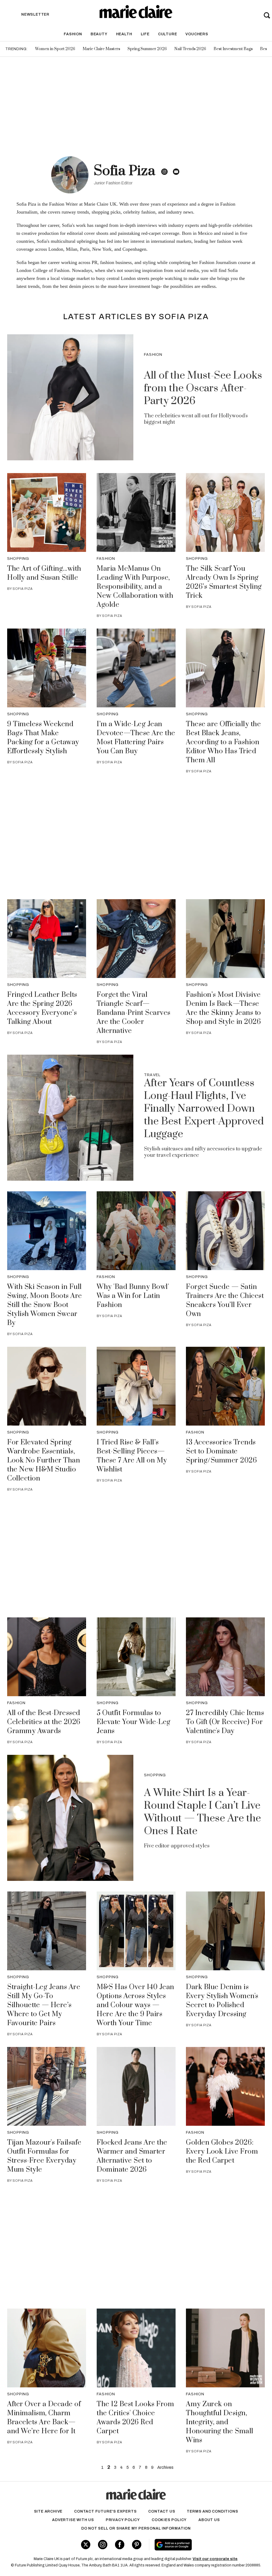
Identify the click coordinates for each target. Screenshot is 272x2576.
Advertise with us (73, 2520)
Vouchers (197, 34)
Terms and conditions (212, 2511)
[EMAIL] (176, 172)
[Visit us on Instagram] (103, 2545)
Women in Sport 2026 (55, 49)
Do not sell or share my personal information (136, 2528)
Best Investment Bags (233, 49)
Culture (168, 34)
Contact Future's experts (105, 2511)
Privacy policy (123, 2520)
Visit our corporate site (215, 2559)
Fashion (73, 34)
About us (209, 2520)
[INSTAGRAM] (164, 172)
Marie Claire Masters (101, 49)
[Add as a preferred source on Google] (194, 2545)
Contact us (162, 2511)
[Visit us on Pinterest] (137, 2545)
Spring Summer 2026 (147, 49)
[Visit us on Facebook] (120, 2545)
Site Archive (48, 2511)
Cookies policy (169, 2520)
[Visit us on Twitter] (86, 2545)
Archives (165, 2467)
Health (124, 34)
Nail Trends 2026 (190, 49)
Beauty (99, 34)
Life (145, 34)
